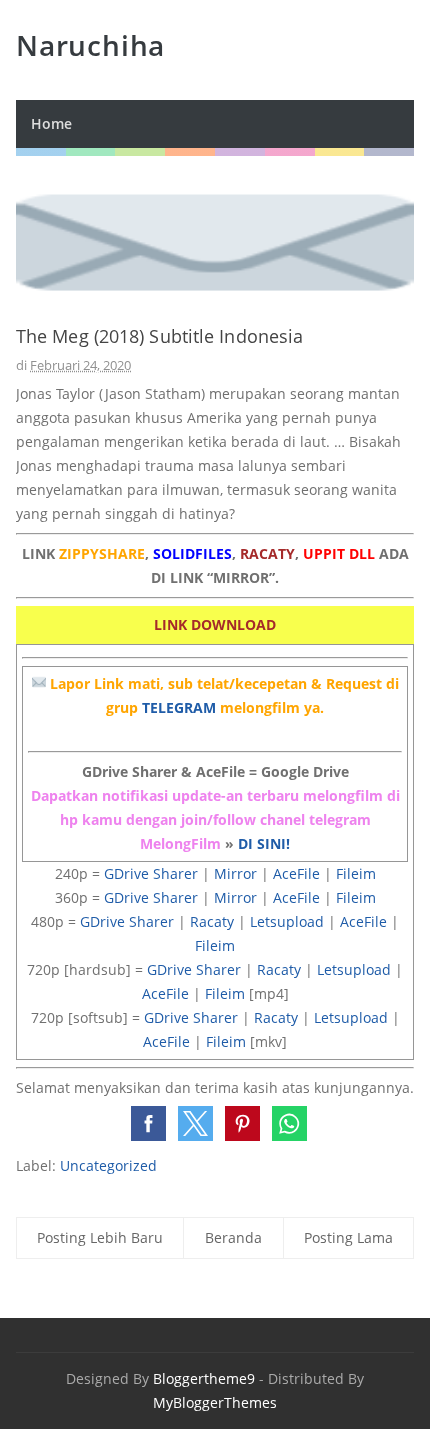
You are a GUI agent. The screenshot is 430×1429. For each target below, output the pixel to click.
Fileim (356, 873)
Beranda (233, 1237)
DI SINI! (264, 843)
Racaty (212, 921)
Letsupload (287, 921)
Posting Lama (348, 1237)
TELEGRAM (179, 707)
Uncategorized (108, 1165)
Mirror (235, 873)
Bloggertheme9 (204, 1378)
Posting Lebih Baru (100, 1237)
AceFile (296, 873)
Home (51, 123)
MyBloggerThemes (215, 1402)
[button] (148, 1123)
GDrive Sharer (151, 873)
